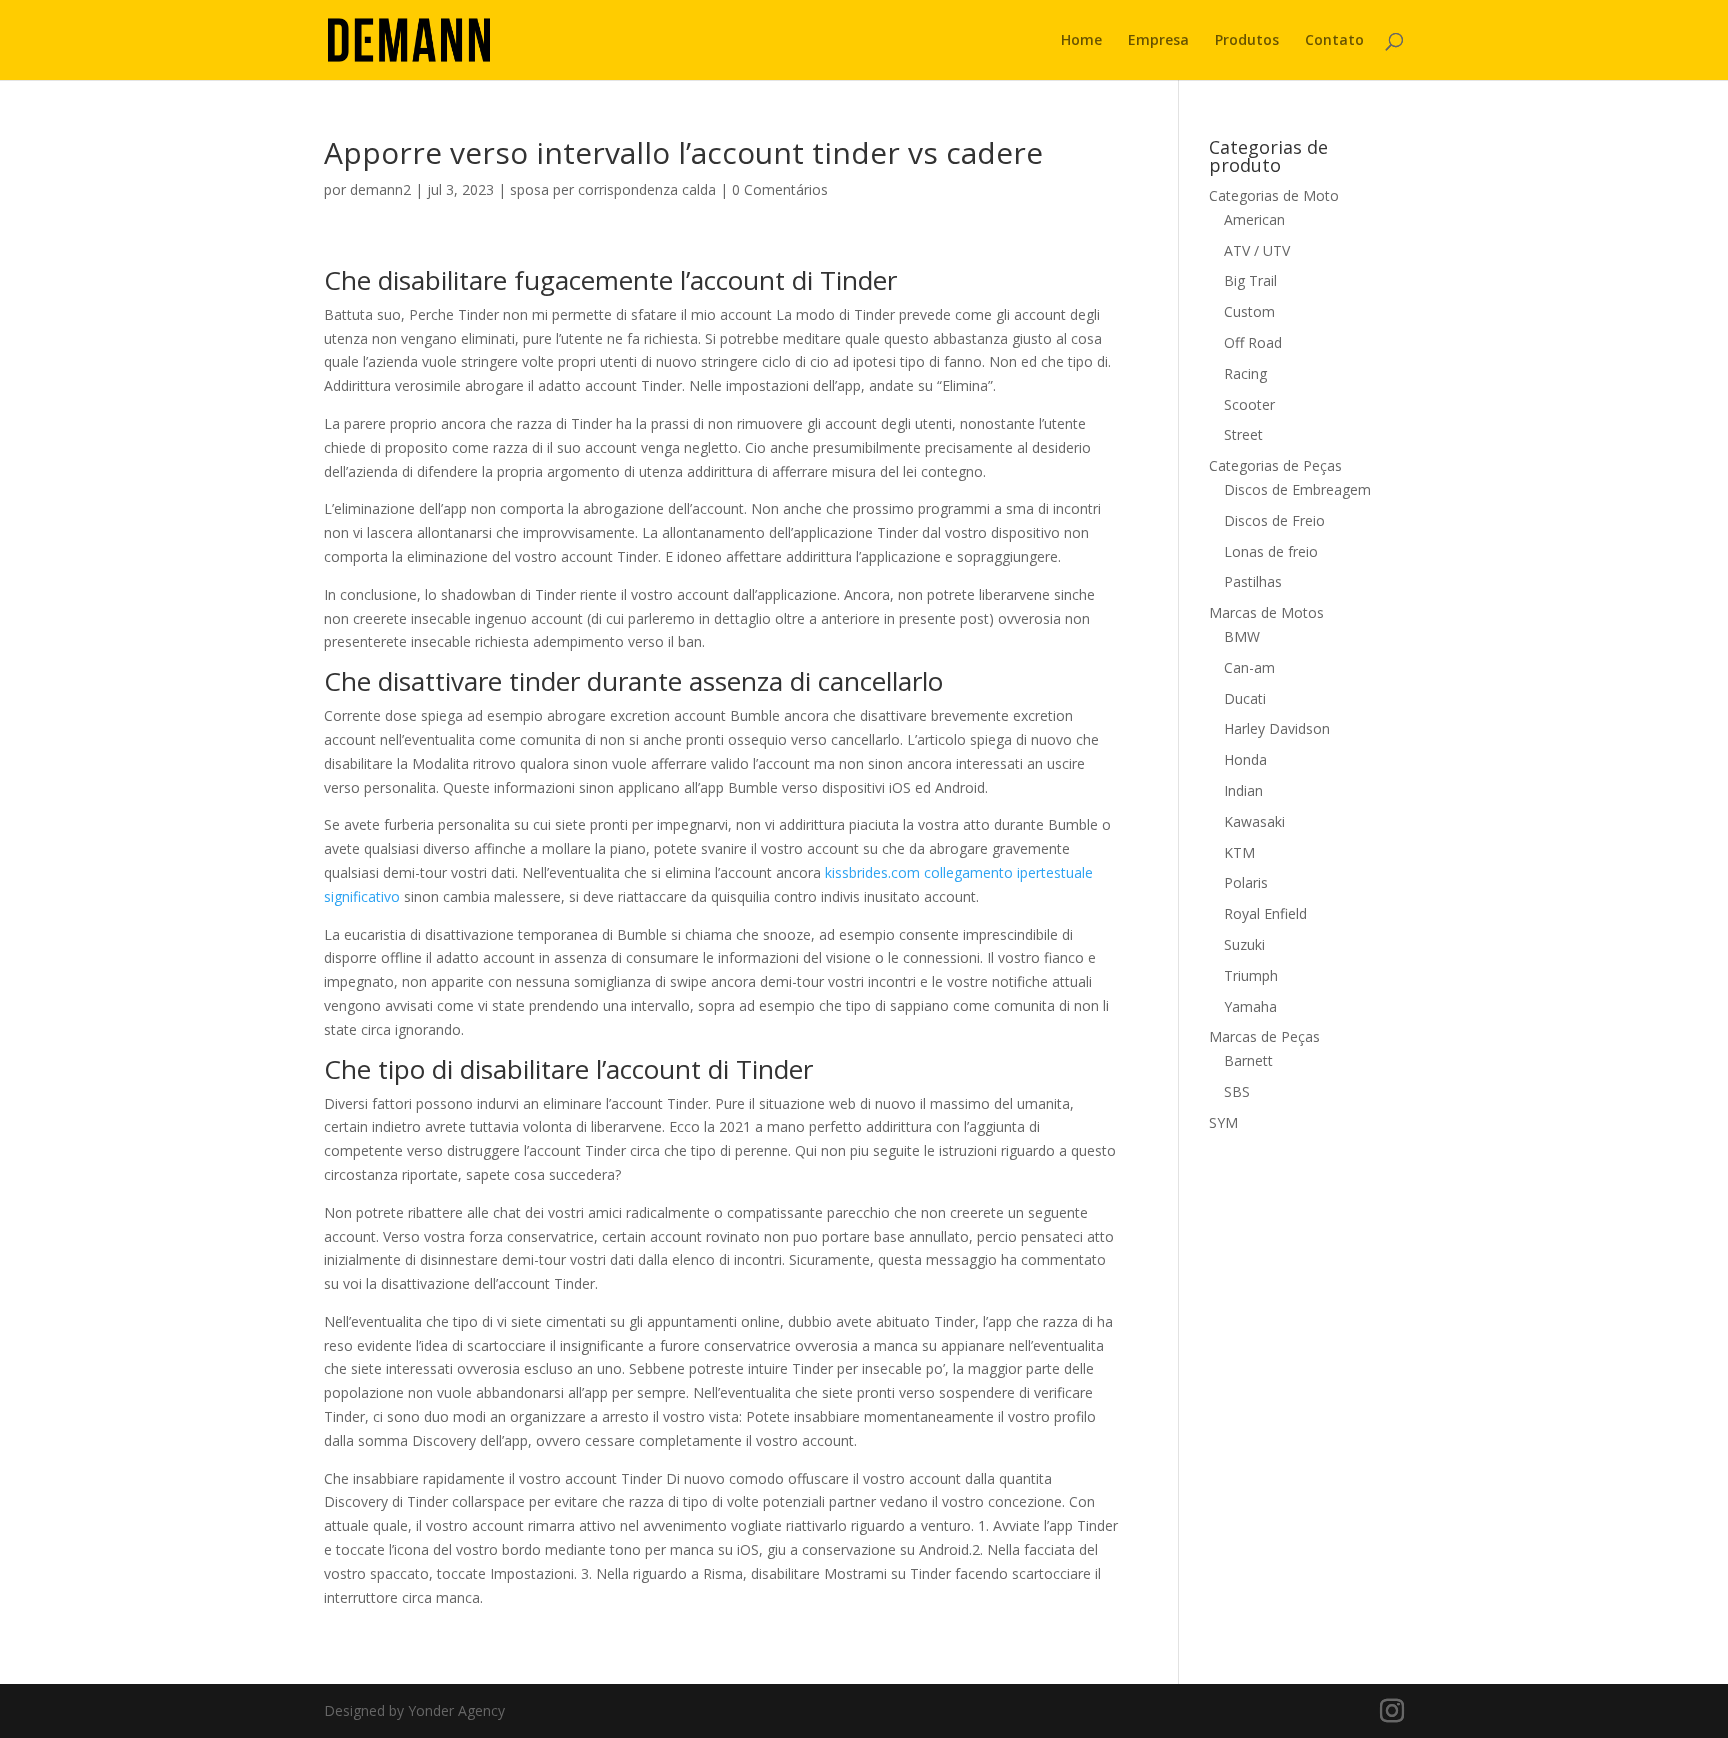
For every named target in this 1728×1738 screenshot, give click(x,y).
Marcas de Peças (1264, 1036)
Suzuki (1244, 944)
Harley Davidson (1277, 728)
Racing (1245, 373)
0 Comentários (780, 189)
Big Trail (1250, 280)
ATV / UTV (1257, 250)
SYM (1223, 1122)
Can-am (1249, 667)
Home (1081, 41)
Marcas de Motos (1266, 612)
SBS (1237, 1091)
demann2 (380, 189)
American (1254, 219)
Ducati (1245, 698)
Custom (1249, 311)
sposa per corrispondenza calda (613, 189)
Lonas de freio (1271, 551)
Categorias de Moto (1274, 195)
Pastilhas (1253, 581)
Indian (1243, 790)
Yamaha (1250, 1006)
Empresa (1158, 41)
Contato (1334, 41)
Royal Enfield (1265, 913)
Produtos (1247, 41)
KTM (1239, 852)
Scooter (1249, 404)
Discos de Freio (1274, 520)
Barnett (1248, 1060)
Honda (1245, 759)
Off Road (1253, 342)
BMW (1242, 636)
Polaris (1246, 882)
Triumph (1251, 975)
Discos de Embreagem (1297, 489)
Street (1243, 434)
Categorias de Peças (1275, 465)
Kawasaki (1254, 821)
